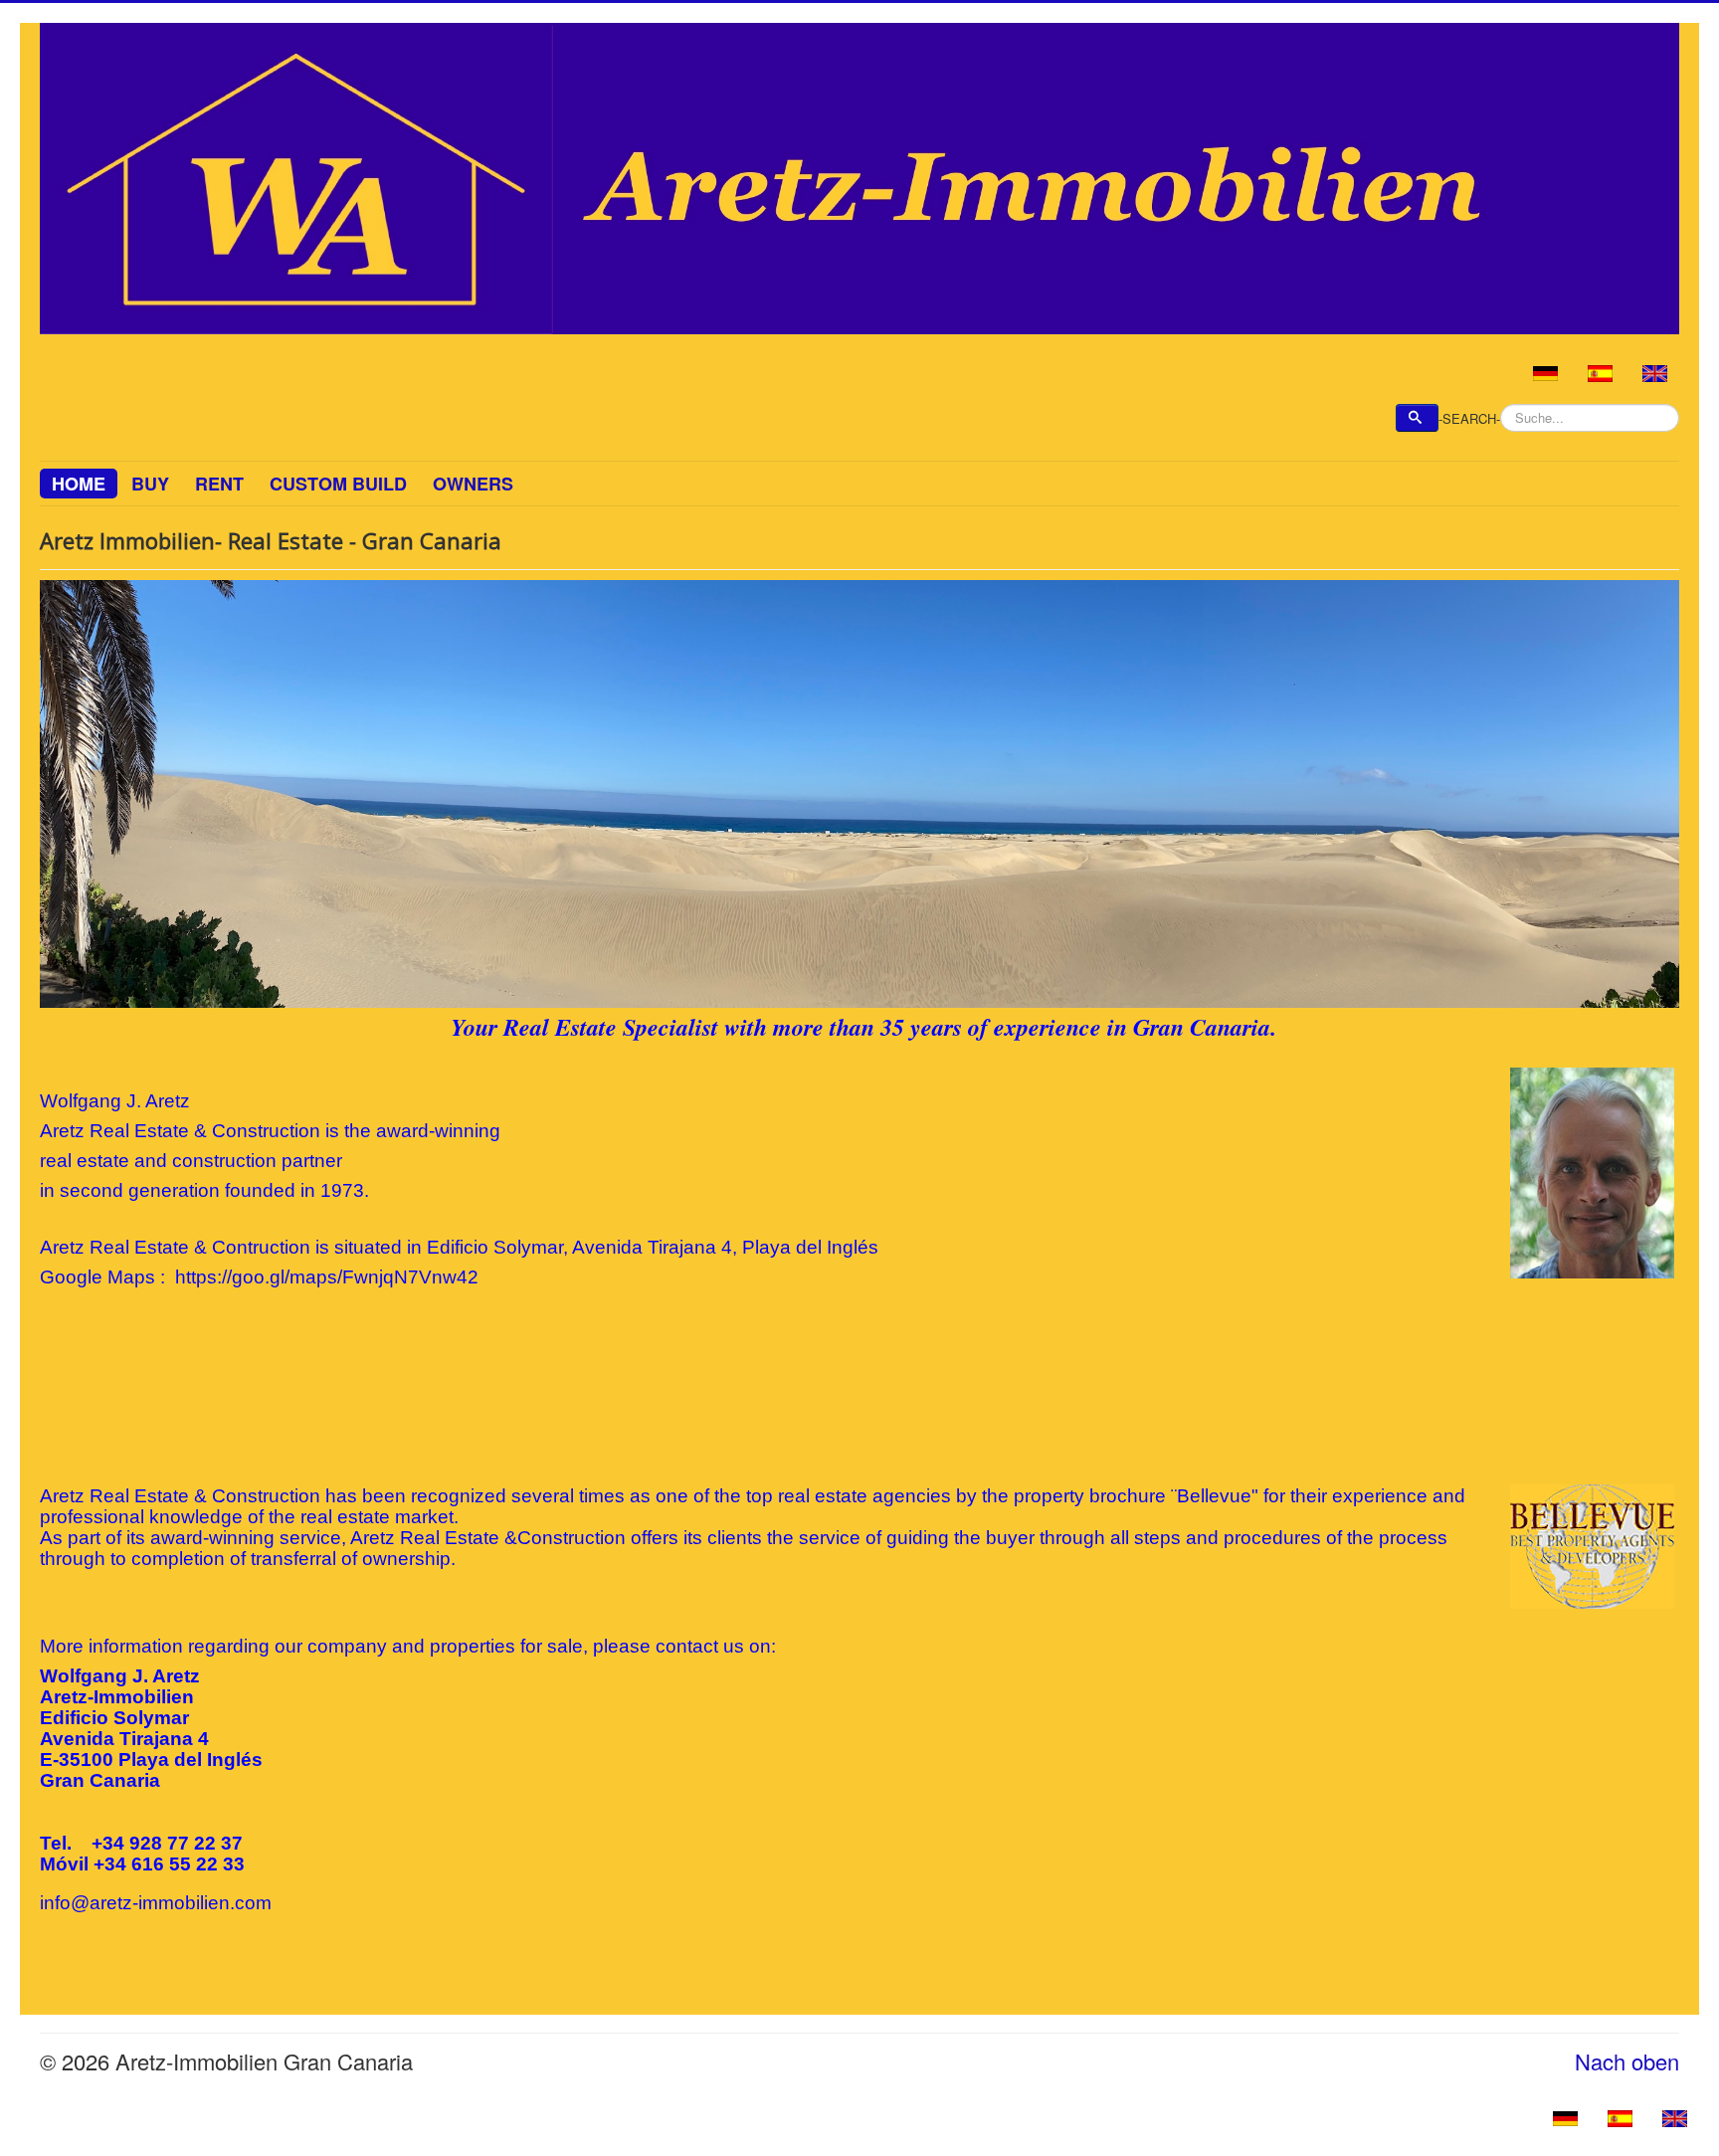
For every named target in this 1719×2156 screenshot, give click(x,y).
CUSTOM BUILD (338, 484)
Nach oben (1627, 2061)
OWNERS (473, 484)
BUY (150, 484)
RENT (219, 484)
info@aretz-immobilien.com (156, 1903)
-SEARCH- (1469, 419)
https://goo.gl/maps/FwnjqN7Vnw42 (327, 1277)
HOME (79, 484)
